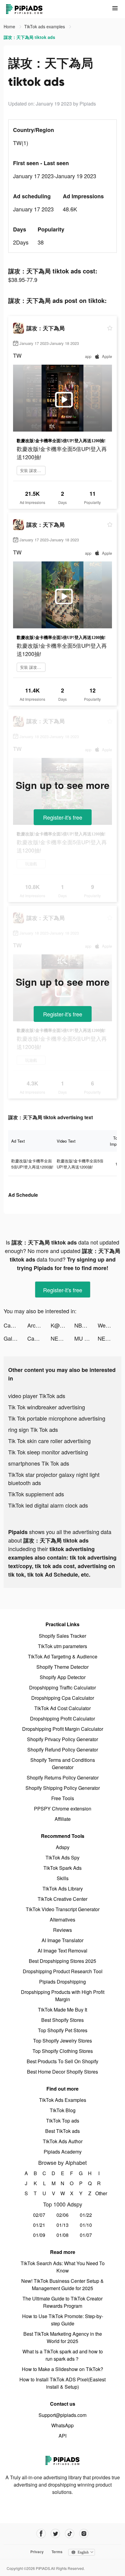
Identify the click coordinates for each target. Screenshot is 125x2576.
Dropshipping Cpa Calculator (63, 1698)
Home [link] (10, 26)
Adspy (63, 1847)
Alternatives (62, 1920)
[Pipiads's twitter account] (55, 2534)
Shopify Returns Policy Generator (63, 1778)
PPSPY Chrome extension (63, 1809)
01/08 (62, 2235)
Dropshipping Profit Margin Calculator (63, 1729)
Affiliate (63, 1819)
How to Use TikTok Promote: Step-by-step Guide (63, 2320)
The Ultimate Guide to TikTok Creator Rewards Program (62, 2302)
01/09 (39, 2235)
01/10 (86, 2225)
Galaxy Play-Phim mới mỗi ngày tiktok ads (15, 1338)
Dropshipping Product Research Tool (63, 1971)
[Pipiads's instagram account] (84, 2534)
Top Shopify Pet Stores (63, 2030)
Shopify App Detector (63, 1677)
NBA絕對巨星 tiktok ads (86, 1325)
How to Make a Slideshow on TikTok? (62, 2369)
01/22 (86, 2215)
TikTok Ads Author (63, 2141)
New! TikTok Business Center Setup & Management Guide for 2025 (62, 2284)
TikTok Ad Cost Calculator (62, 1708)
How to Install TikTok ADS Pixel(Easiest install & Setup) (62, 2383)
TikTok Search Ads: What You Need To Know (63, 2267)
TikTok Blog (63, 2110)
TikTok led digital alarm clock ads (48, 1505)
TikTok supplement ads (36, 1494)
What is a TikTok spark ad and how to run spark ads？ (63, 2355)
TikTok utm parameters (62, 1646)
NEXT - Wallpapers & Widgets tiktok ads (62, 1338)
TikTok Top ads (63, 2121)
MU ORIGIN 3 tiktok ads (86, 1338)
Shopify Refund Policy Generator (63, 1750)
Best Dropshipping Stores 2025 (62, 1961)
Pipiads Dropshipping (62, 1982)
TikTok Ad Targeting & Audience (63, 1656)
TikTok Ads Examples (63, 2100)
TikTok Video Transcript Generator (63, 1909)
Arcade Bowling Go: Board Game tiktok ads (39, 1325)
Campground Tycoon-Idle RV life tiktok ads (15, 1325)
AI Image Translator (62, 1940)
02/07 (39, 2215)
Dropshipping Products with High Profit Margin (63, 1996)
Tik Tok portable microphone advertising (57, 1418)
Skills (63, 1878)
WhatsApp (62, 2425)
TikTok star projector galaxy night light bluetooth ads (54, 1479)
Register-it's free (63, 817)
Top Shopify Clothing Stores (63, 2051)
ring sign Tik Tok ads (33, 1429)
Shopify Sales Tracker (62, 1636)
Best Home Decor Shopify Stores (62, 2072)
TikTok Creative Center (62, 1899)
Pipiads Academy (63, 2152)
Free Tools (63, 1798)
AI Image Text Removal (62, 1951)
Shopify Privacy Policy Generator (62, 1739)
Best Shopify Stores (62, 2020)
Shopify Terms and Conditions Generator (63, 1764)
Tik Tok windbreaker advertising (47, 1407)
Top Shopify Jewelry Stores (62, 2041)
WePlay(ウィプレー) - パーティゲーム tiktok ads (110, 1325)
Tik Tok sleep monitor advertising (48, 1452)
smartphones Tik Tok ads (39, 1463)
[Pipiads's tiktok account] (70, 2534)
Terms (57, 2552)
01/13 (62, 2225)
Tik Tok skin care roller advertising (49, 1441)
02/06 (62, 2215)
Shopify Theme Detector (62, 1667)
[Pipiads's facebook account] (41, 2534)
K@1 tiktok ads (62, 1325)
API (62, 2436)
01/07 (86, 2235)
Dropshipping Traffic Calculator (62, 1687)
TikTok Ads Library (63, 1889)
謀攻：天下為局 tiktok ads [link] (29, 37)
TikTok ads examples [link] (45, 26)
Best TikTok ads (62, 2131)
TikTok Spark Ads (62, 1868)
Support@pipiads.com (62, 2415)
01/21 (39, 2225)
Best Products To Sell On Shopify (62, 2061)
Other (99, 2193)
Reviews (62, 1930)
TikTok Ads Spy (62, 1857)
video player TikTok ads (37, 1396)
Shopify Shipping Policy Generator (63, 1788)
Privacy (37, 2552)
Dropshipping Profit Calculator (62, 1718)
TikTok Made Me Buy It (62, 2010)
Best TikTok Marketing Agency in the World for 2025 (63, 2337)
